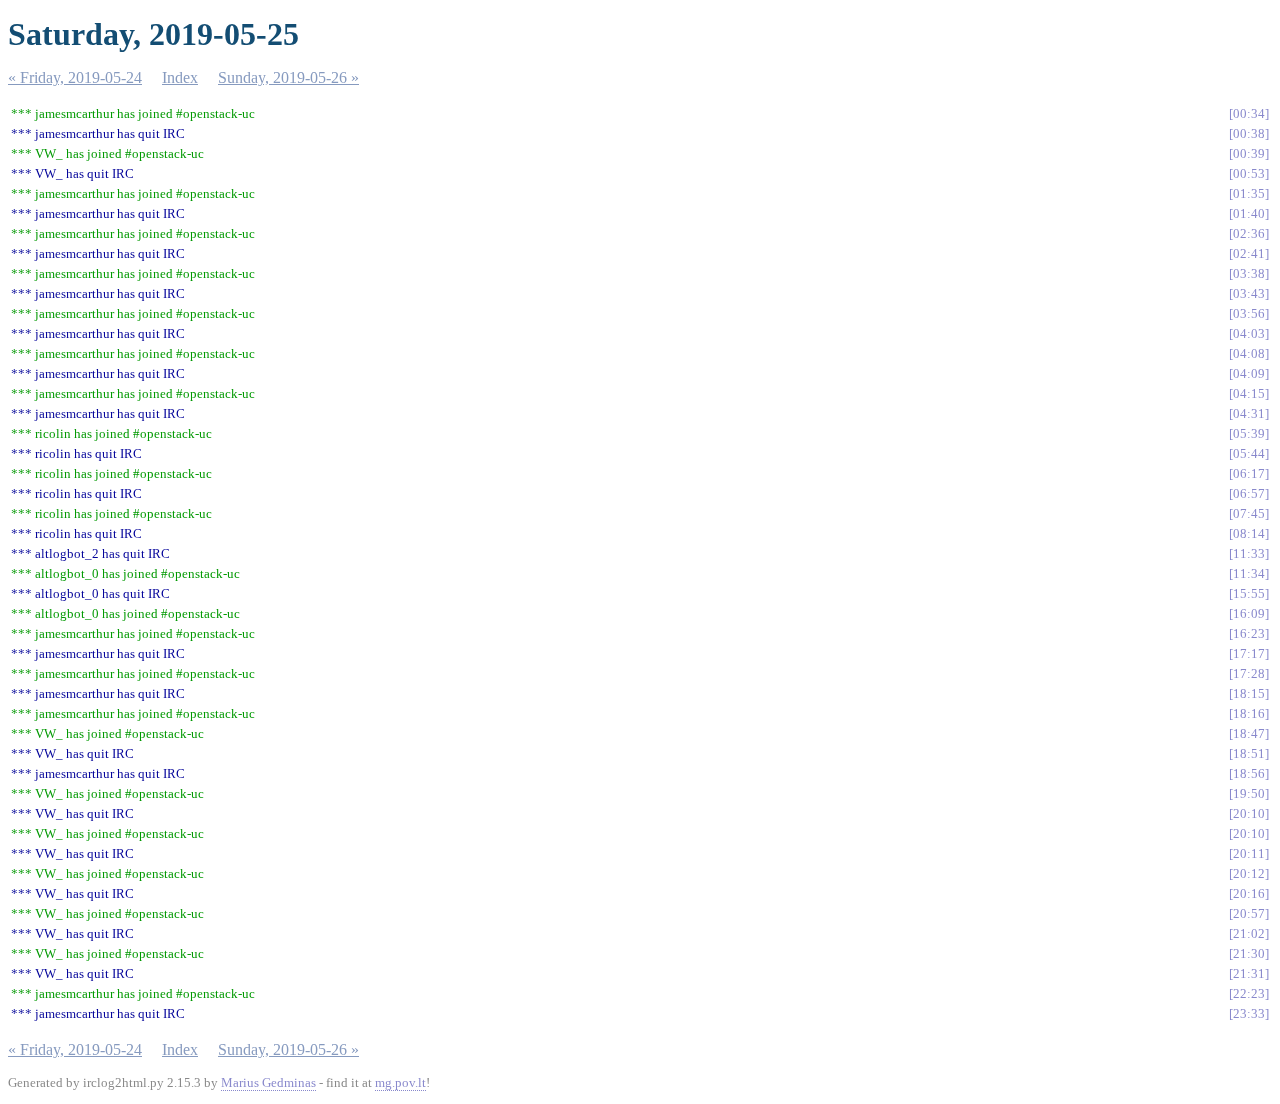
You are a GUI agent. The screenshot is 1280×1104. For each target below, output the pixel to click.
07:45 (1249, 513)
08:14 (1249, 533)
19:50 (1249, 793)
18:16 (1249, 713)
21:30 (1249, 953)
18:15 (1249, 693)
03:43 (1249, 293)
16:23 (1249, 633)
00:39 (1249, 153)
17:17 (1249, 653)
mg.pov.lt (400, 1082)
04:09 (1249, 373)
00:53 (1249, 173)
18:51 (1249, 753)
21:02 (1249, 933)
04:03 (1249, 333)
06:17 (1249, 473)
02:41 (1249, 253)
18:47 (1249, 733)
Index (180, 77)
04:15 (1249, 393)
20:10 (1249, 813)
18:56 (1249, 773)
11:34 (1249, 573)
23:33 (1249, 1013)
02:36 (1249, 233)
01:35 (1249, 193)
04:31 (1249, 413)
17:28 (1249, 673)
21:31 (1249, 973)
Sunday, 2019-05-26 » (288, 77)
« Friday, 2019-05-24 (75, 77)
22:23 (1249, 993)
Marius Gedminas (268, 1082)
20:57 (1249, 913)
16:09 (1249, 613)
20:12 (1249, 873)
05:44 (1249, 453)
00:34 (1249, 113)
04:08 (1249, 353)
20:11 (1249, 853)
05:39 (1249, 433)
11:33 (1249, 553)
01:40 (1249, 213)
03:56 (1249, 313)
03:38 (1249, 273)
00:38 (1249, 133)
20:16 (1249, 893)
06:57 (1249, 493)
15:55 (1249, 593)
